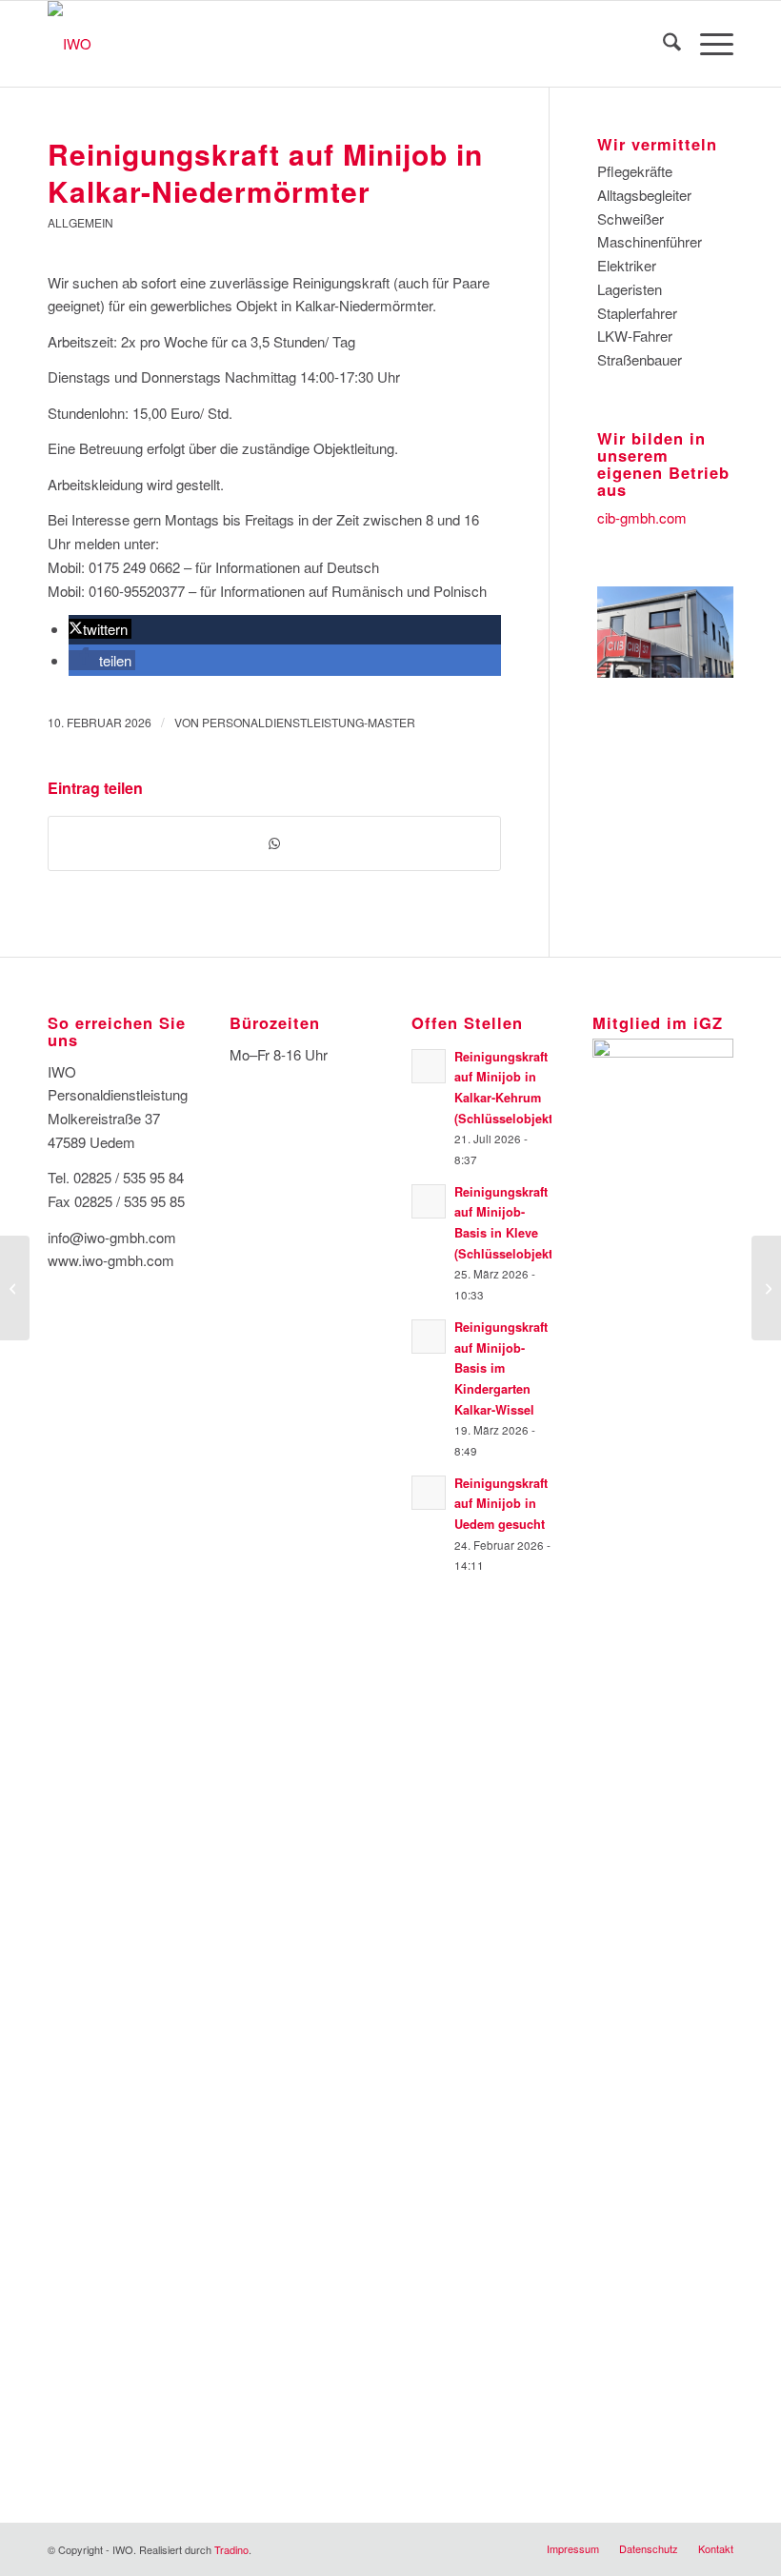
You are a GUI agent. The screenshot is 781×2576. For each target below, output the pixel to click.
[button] (100, 629)
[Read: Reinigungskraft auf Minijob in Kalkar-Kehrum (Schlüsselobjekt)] (429, 1066)
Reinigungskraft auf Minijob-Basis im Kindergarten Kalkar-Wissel (501, 1368)
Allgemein (80, 222)
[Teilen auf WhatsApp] (274, 843)
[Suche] (662, 44)
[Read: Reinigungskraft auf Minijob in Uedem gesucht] (429, 1493)
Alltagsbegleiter (644, 195)
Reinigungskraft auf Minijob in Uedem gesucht (501, 1504)
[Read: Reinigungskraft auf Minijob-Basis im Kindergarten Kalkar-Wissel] (429, 1337)
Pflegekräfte (635, 171)
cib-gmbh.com (642, 517)
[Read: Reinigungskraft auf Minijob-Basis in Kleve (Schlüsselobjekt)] (429, 1201)
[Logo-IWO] (70, 44)
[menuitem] (662, 44)
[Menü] (707, 44)
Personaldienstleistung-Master (309, 722)
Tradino (231, 2549)
